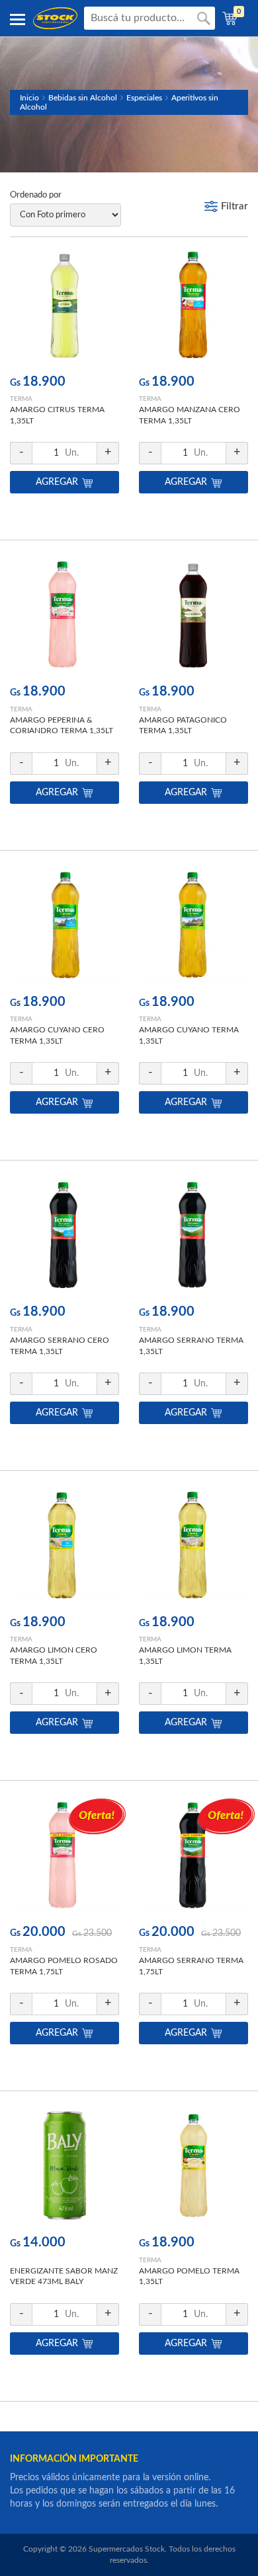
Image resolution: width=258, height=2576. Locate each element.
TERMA (21, 399)
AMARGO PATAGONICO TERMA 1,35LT (183, 726)
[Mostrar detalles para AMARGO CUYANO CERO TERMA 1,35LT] (64, 928)
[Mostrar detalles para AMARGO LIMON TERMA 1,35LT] (193, 1549)
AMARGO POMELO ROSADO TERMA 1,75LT (64, 1966)
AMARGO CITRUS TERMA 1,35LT (57, 415)
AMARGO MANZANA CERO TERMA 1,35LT (190, 415)
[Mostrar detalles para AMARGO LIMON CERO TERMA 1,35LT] (64, 1549)
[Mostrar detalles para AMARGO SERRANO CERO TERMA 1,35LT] (64, 1238)
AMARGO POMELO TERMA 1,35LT (189, 2276)
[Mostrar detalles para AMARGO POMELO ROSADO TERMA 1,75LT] (64, 1858)
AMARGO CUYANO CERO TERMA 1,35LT (57, 1035)
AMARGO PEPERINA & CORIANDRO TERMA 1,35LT (62, 726)
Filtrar (235, 206)
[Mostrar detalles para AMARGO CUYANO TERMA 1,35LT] (193, 928)
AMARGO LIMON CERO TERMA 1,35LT (54, 1656)
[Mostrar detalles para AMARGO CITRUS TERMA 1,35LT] (64, 308)
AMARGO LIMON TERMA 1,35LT (185, 1656)
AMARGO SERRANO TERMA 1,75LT (191, 1966)
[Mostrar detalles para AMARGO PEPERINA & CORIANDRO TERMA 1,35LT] (64, 618)
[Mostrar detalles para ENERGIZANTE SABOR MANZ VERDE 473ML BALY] (64, 2169)
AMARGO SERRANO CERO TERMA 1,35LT (60, 1346)
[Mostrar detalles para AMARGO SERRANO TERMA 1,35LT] (193, 1238)
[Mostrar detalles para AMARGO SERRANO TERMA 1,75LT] (193, 1858)
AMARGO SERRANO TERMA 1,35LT (191, 1346)
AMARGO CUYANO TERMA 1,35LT (189, 1035)
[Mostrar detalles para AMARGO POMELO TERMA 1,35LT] (193, 2169)
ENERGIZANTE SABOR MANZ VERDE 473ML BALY (64, 2276)
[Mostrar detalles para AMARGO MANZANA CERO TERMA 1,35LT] (193, 308)
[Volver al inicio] (55, 18)
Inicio (29, 98)
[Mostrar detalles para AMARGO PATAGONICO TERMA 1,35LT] (193, 618)
